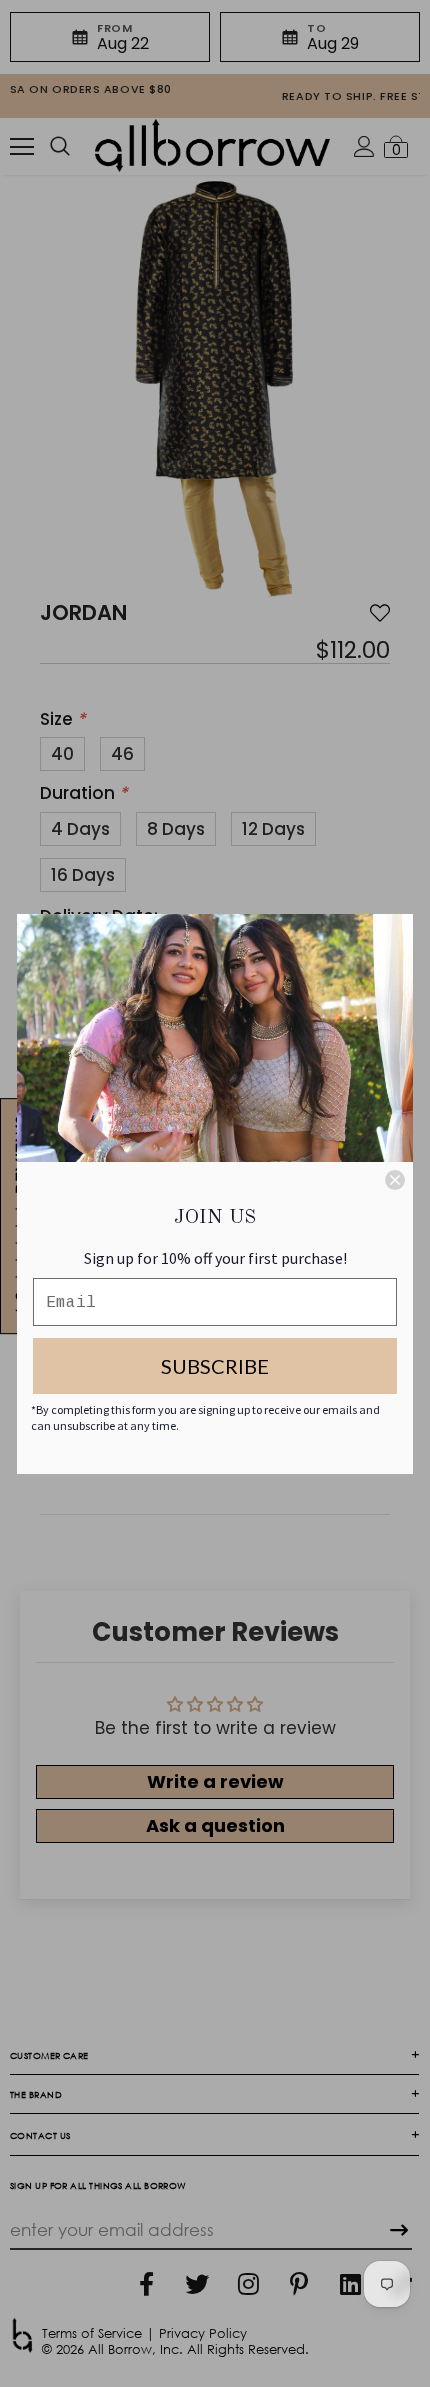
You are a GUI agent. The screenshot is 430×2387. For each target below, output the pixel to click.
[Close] (395, 1180)
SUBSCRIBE (215, 1366)
